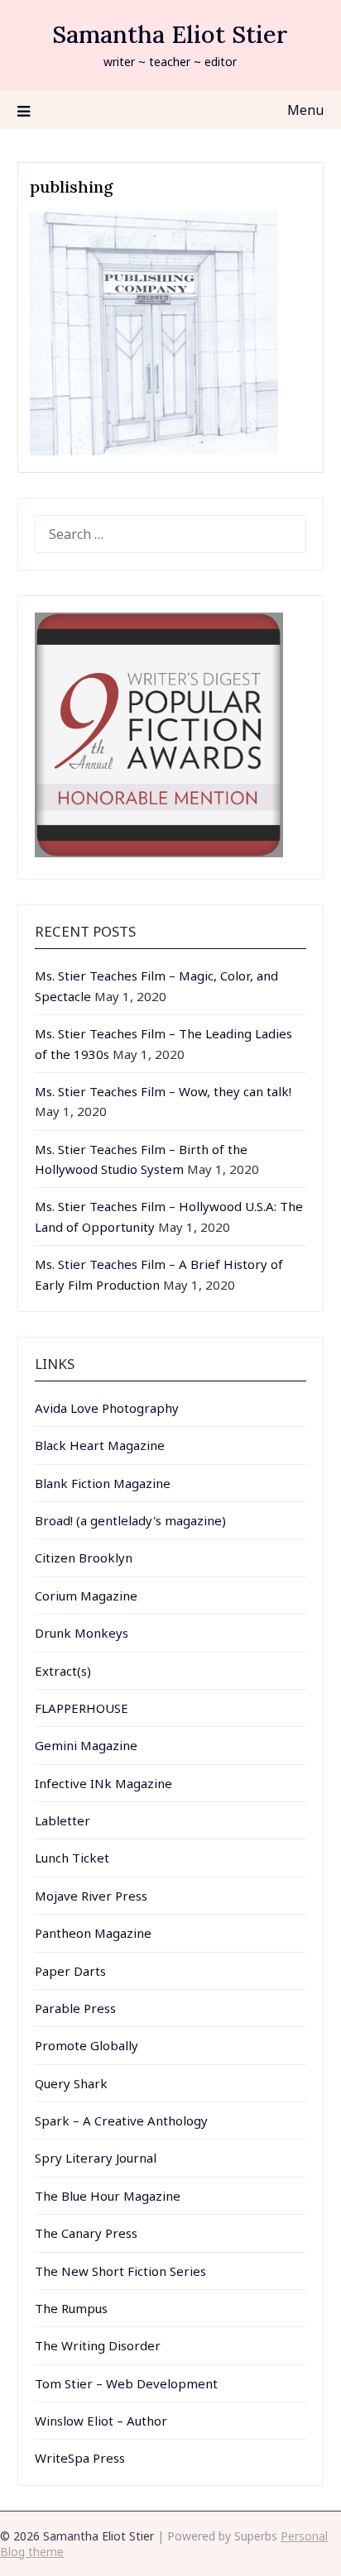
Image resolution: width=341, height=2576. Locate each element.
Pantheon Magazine (93, 1933)
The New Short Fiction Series (120, 2271)
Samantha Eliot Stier (170, 34)
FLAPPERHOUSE (82, 1708)
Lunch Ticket (72, 1858)
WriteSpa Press (80, 2458)
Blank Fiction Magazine (103, 1483)
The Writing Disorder (98, 2345)
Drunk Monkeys (82, 1633)
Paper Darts (70, 1971)
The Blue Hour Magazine (108, 2196)
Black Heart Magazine (100, 1445)
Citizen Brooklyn (84, 1558)
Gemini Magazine (86, 1745)
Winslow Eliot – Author (101, 2421)
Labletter (62, 1820)
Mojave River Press (91, 1896)
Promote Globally (86, 2045)
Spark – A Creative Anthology (121, 2120)
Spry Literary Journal (96, 2158)
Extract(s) (63, 1671)
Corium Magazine (86, 1596)
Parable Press (75, 2008)
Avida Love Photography (107, 1408)
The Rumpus (71, 2308)
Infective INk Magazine (103, 1783)
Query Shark (71, 2083)
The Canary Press (86, 2233)
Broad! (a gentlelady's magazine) (130, 1520)
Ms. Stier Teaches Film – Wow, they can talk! (163, 1091)
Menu (305, 110)
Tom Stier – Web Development (126, 2383)
